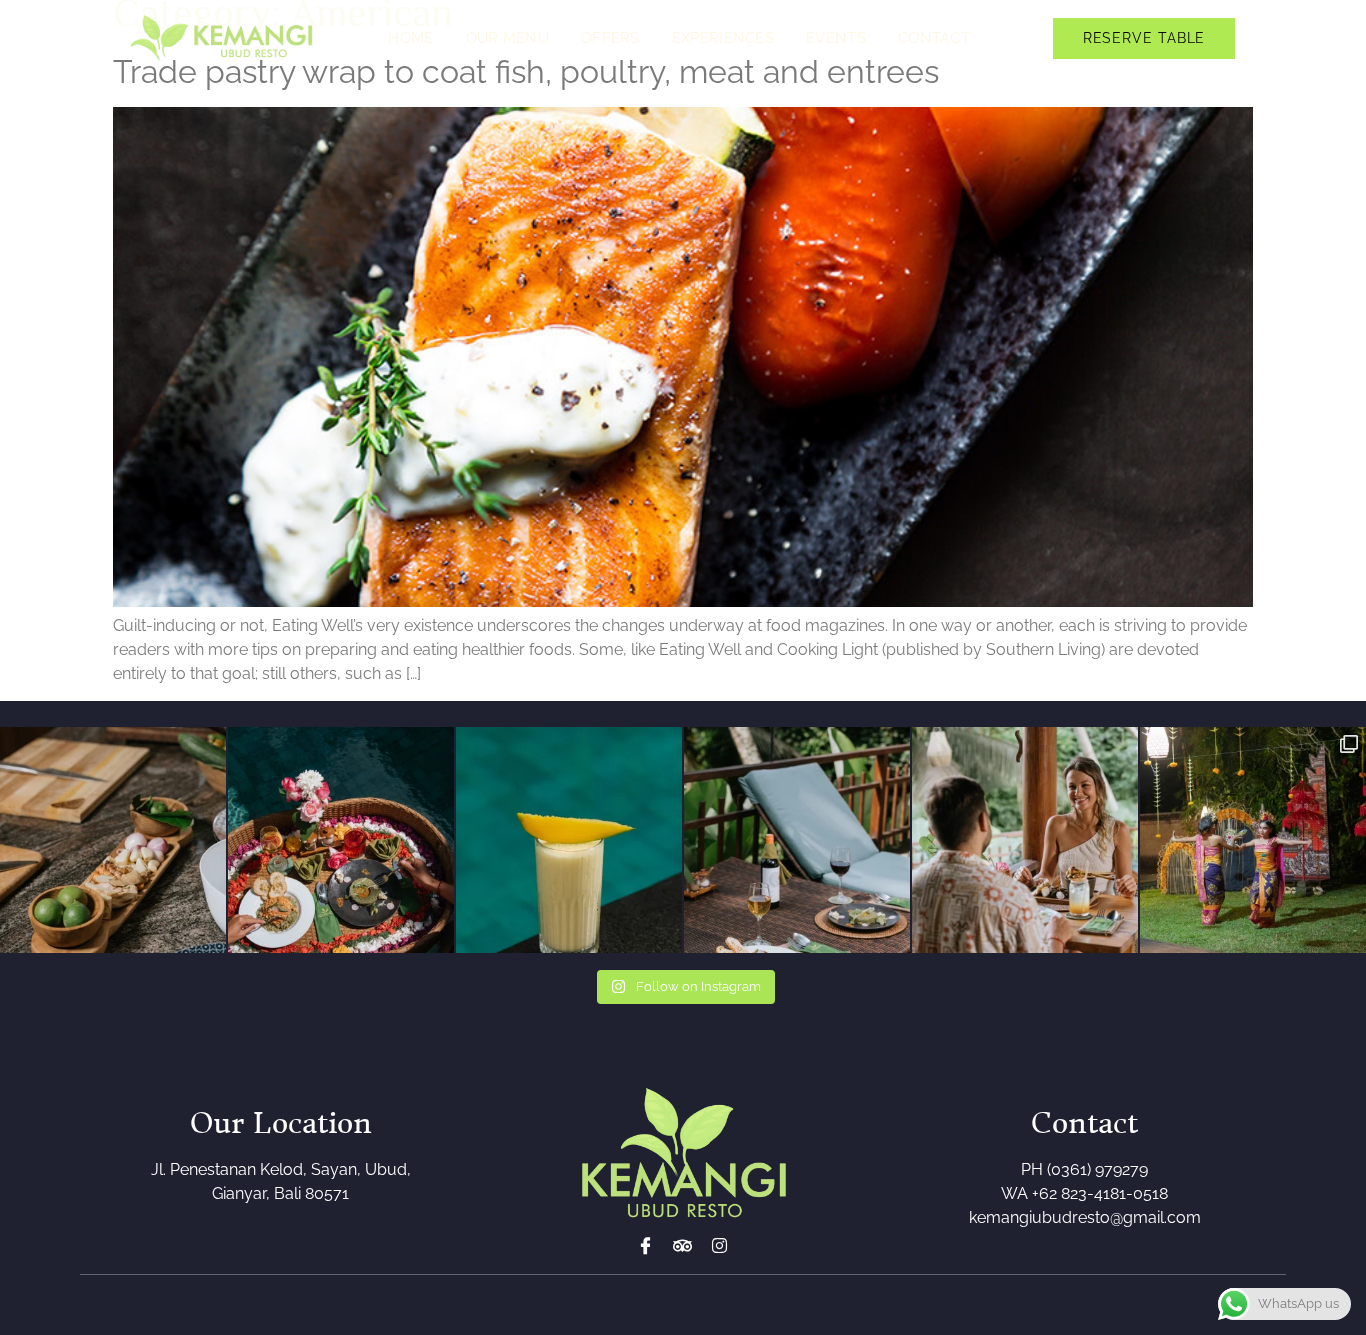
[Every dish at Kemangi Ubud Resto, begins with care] (113, 840)
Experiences (723, 38)
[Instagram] (719, 1245)
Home (410, 38)
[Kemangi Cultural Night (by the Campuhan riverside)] (1253, 840)
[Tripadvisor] (682, 1245)
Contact (934, 38)
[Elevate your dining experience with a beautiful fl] (341, 840)
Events (836, 38)
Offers (610, 38)
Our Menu (507, 38)
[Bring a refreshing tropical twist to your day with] (569, 840)
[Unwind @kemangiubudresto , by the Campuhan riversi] (797, 840)
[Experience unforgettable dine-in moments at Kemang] (1025, 840)
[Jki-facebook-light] (645, 1245)
